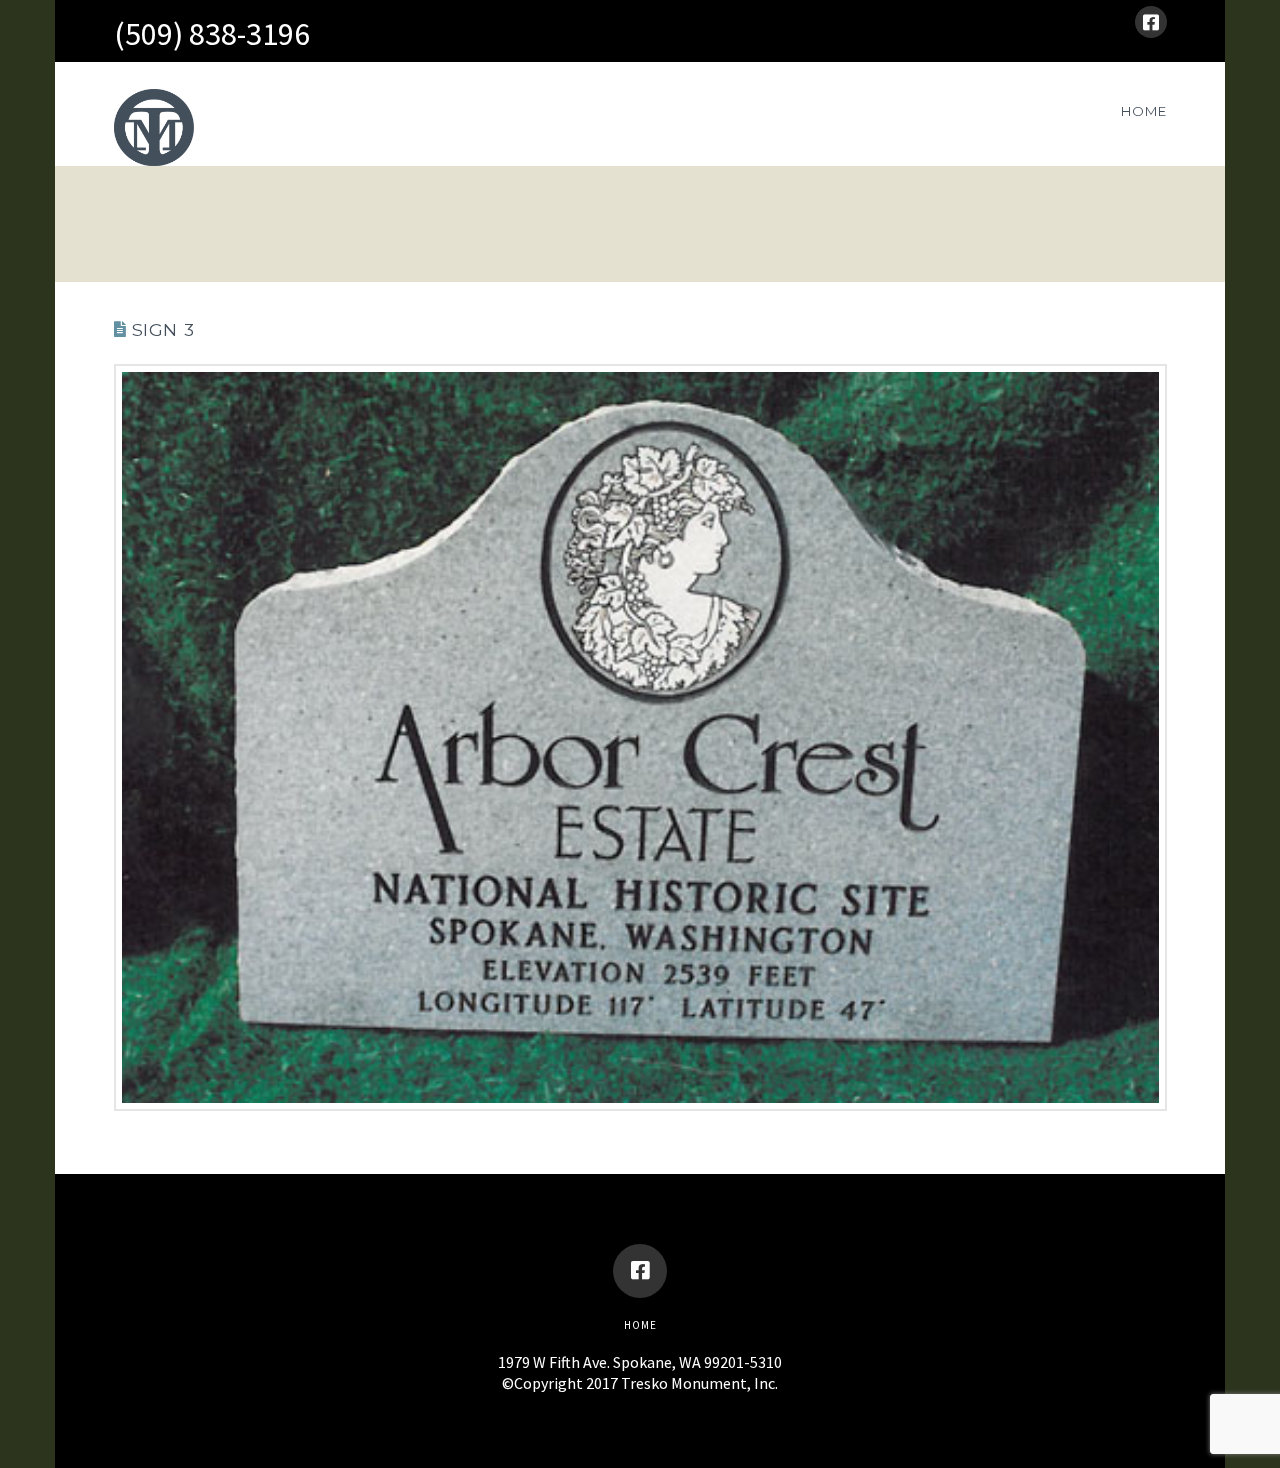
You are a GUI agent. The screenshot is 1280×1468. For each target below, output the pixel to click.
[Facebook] (1151, 22)
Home (640, 1325)
